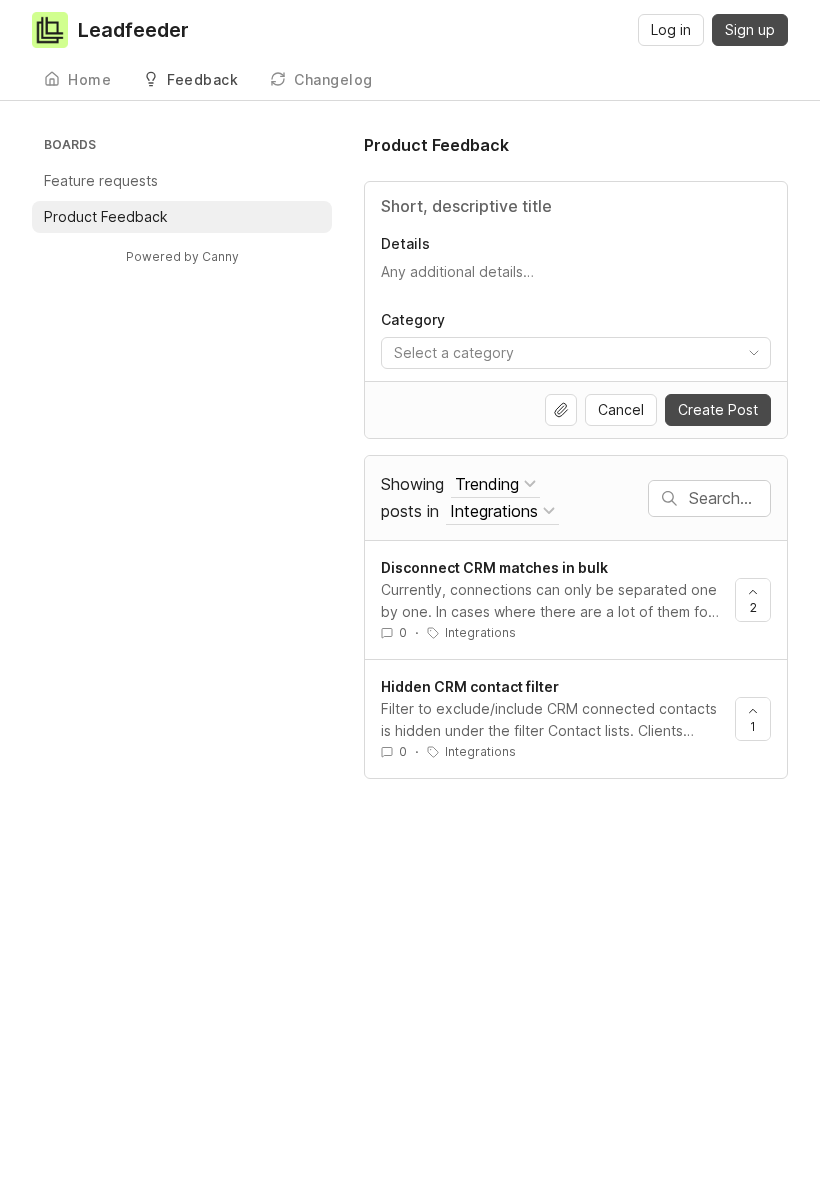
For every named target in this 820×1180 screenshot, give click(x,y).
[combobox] (576, 353)
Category (413, 319)
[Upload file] (561, 410)
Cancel (621, 409)
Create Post (718, 409)
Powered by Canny (182, 256)
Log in (671, 29)
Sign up (750, 29)
